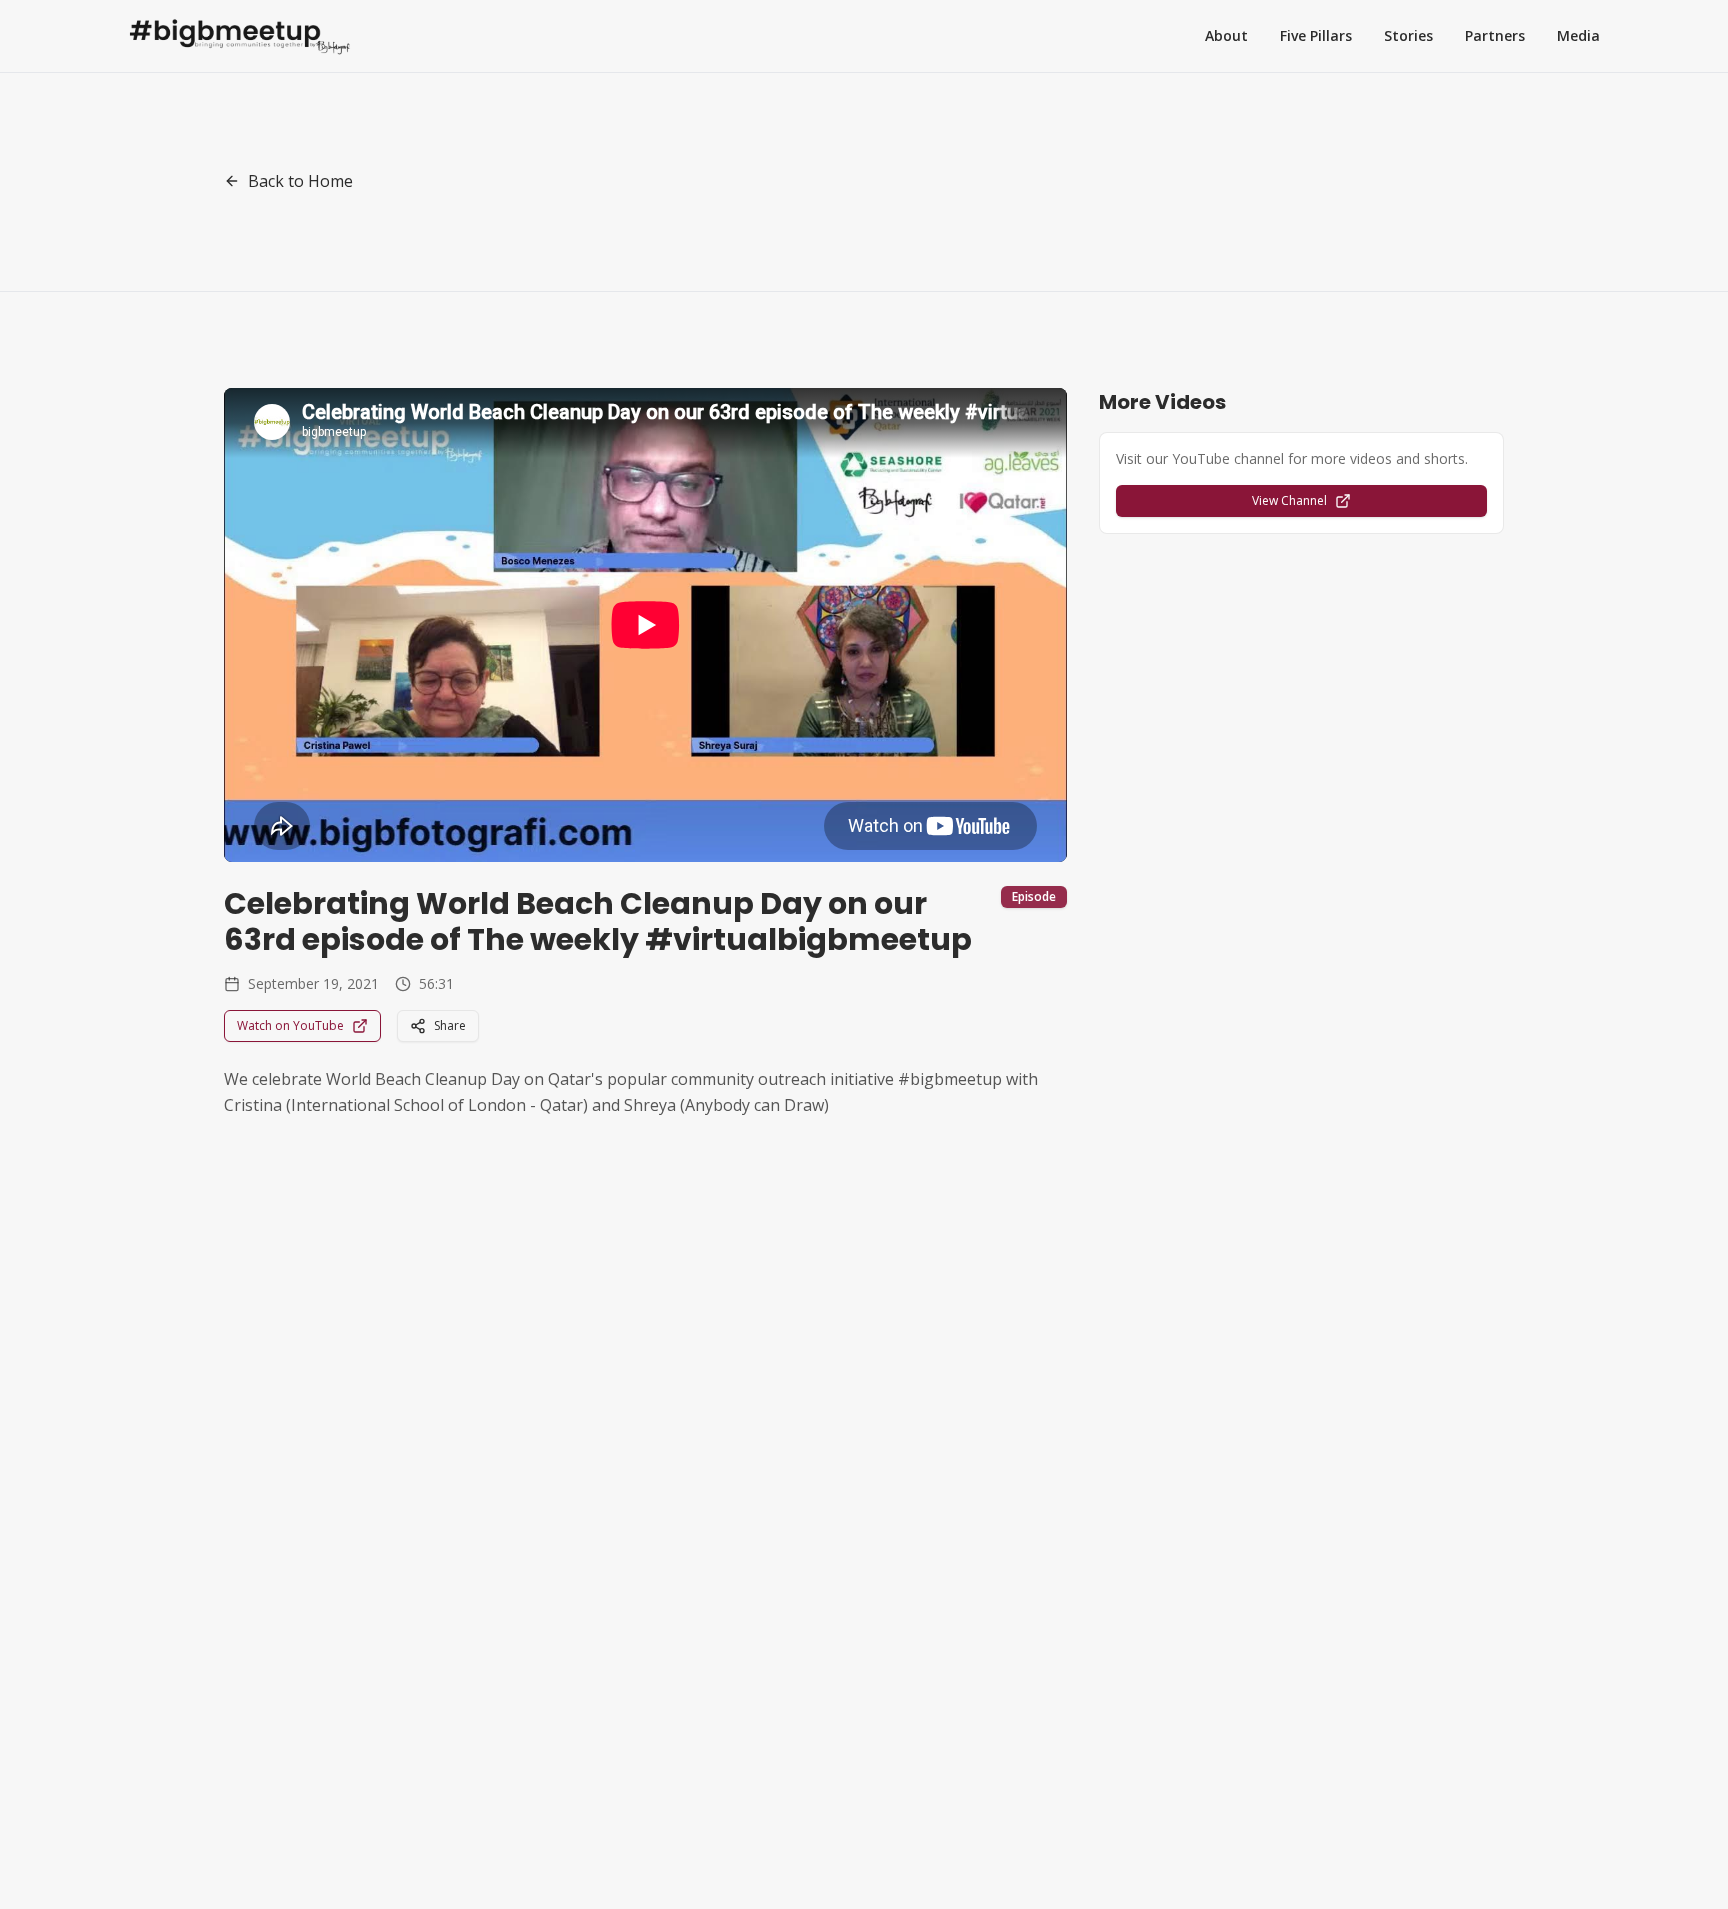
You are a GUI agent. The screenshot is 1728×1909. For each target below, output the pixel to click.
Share (450, 1025)
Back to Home (300, 181)
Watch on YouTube (290, 1025)
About (1226, 35)
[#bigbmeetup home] (239, 36)
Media (1578, 35)
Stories (1408, 35)
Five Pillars (1316, 35)
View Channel (1289, 500)
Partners (1495, 35)
